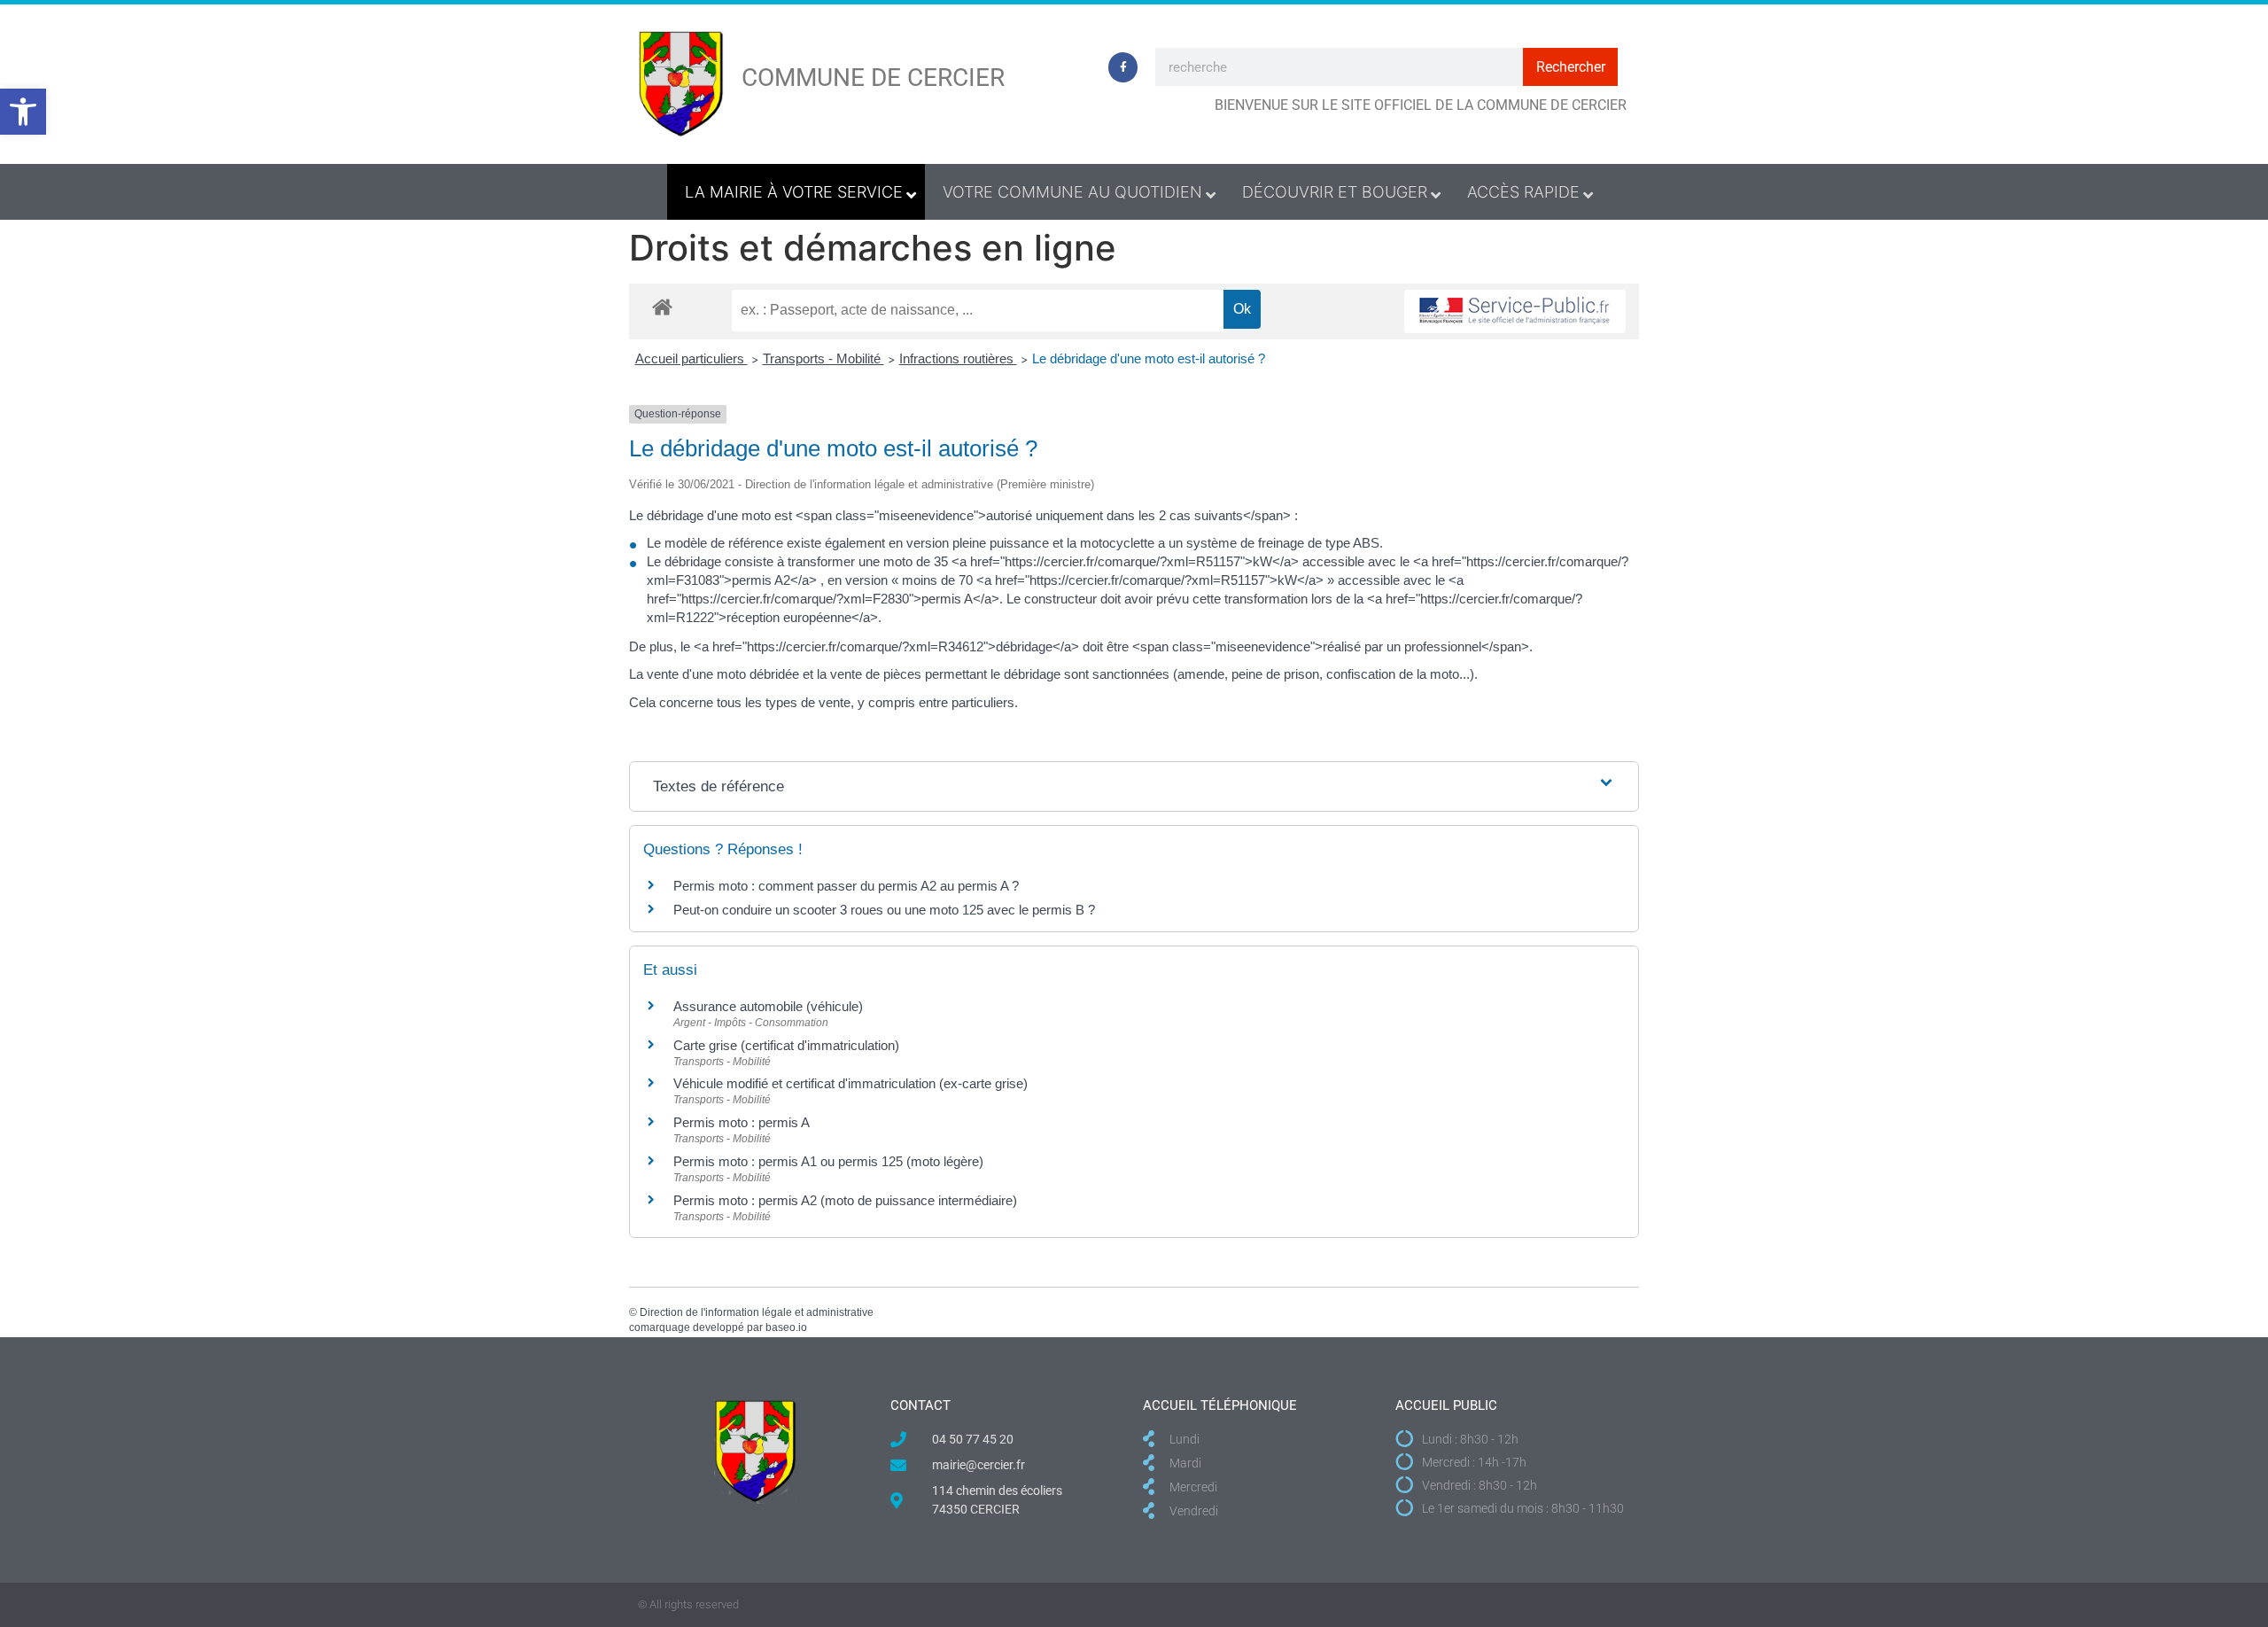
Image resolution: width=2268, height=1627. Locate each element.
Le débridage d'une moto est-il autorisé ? (1149, 358)
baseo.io (786, 1327)
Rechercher (1571, 67)
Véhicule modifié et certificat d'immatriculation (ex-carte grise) (850, 1083)
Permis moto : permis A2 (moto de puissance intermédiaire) (845, 1200)
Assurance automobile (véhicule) (768, 1006)
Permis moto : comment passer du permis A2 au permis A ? (846, 886)
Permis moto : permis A (742, 1122)
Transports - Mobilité (823, 358)
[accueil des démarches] (662, 306)
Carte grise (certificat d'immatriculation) (786, 1045)
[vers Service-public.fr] (1515, 311)
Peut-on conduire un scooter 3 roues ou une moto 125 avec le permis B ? (884, 910)
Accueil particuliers (691, 358)
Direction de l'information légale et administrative (757, 1312)
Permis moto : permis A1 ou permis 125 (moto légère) (828, 1161)
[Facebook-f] (1123, 67)
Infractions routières (958, 358)
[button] (23, 112)
